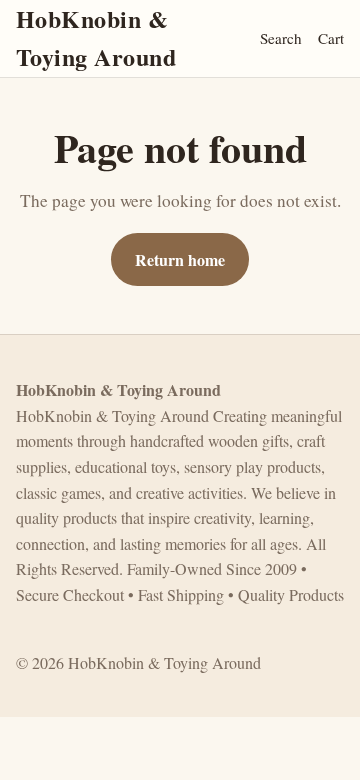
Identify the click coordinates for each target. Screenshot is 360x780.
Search (281, 38)
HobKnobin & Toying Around (96, 37)
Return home (180, 259)
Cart (331, 38)
